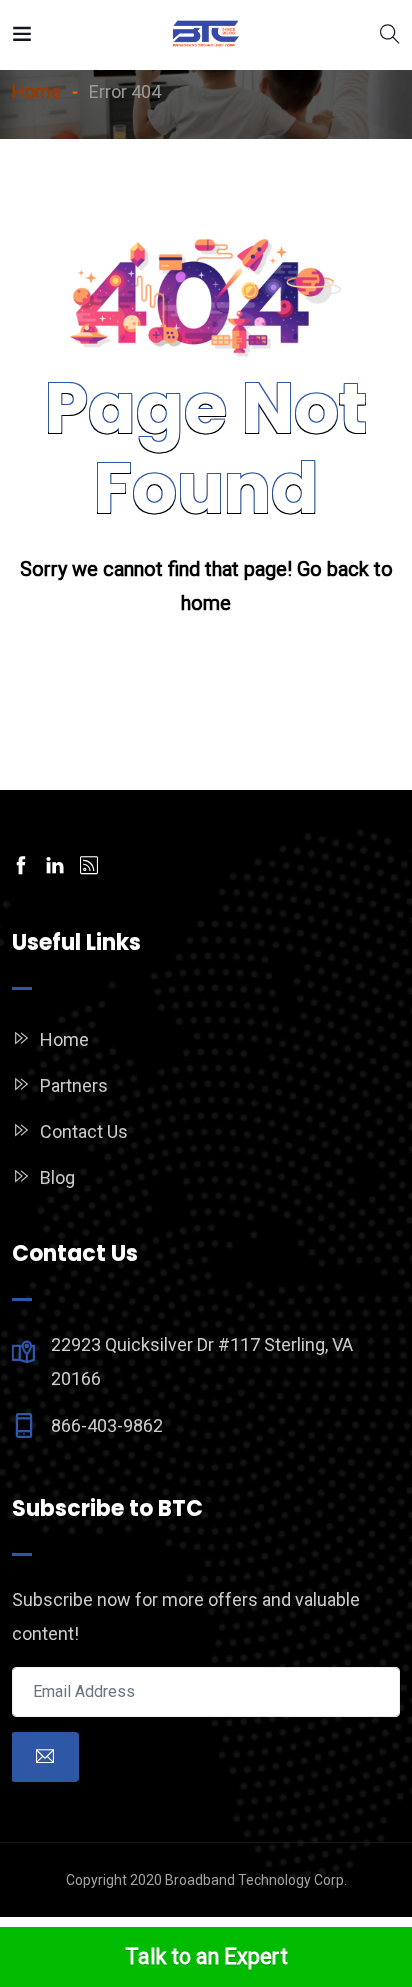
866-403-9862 (107, 1425)
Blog (57, 1177)
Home (64, 1039)
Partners (74, 1085)
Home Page (206, 669)
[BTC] (206, 34)
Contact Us (84, 1131)
